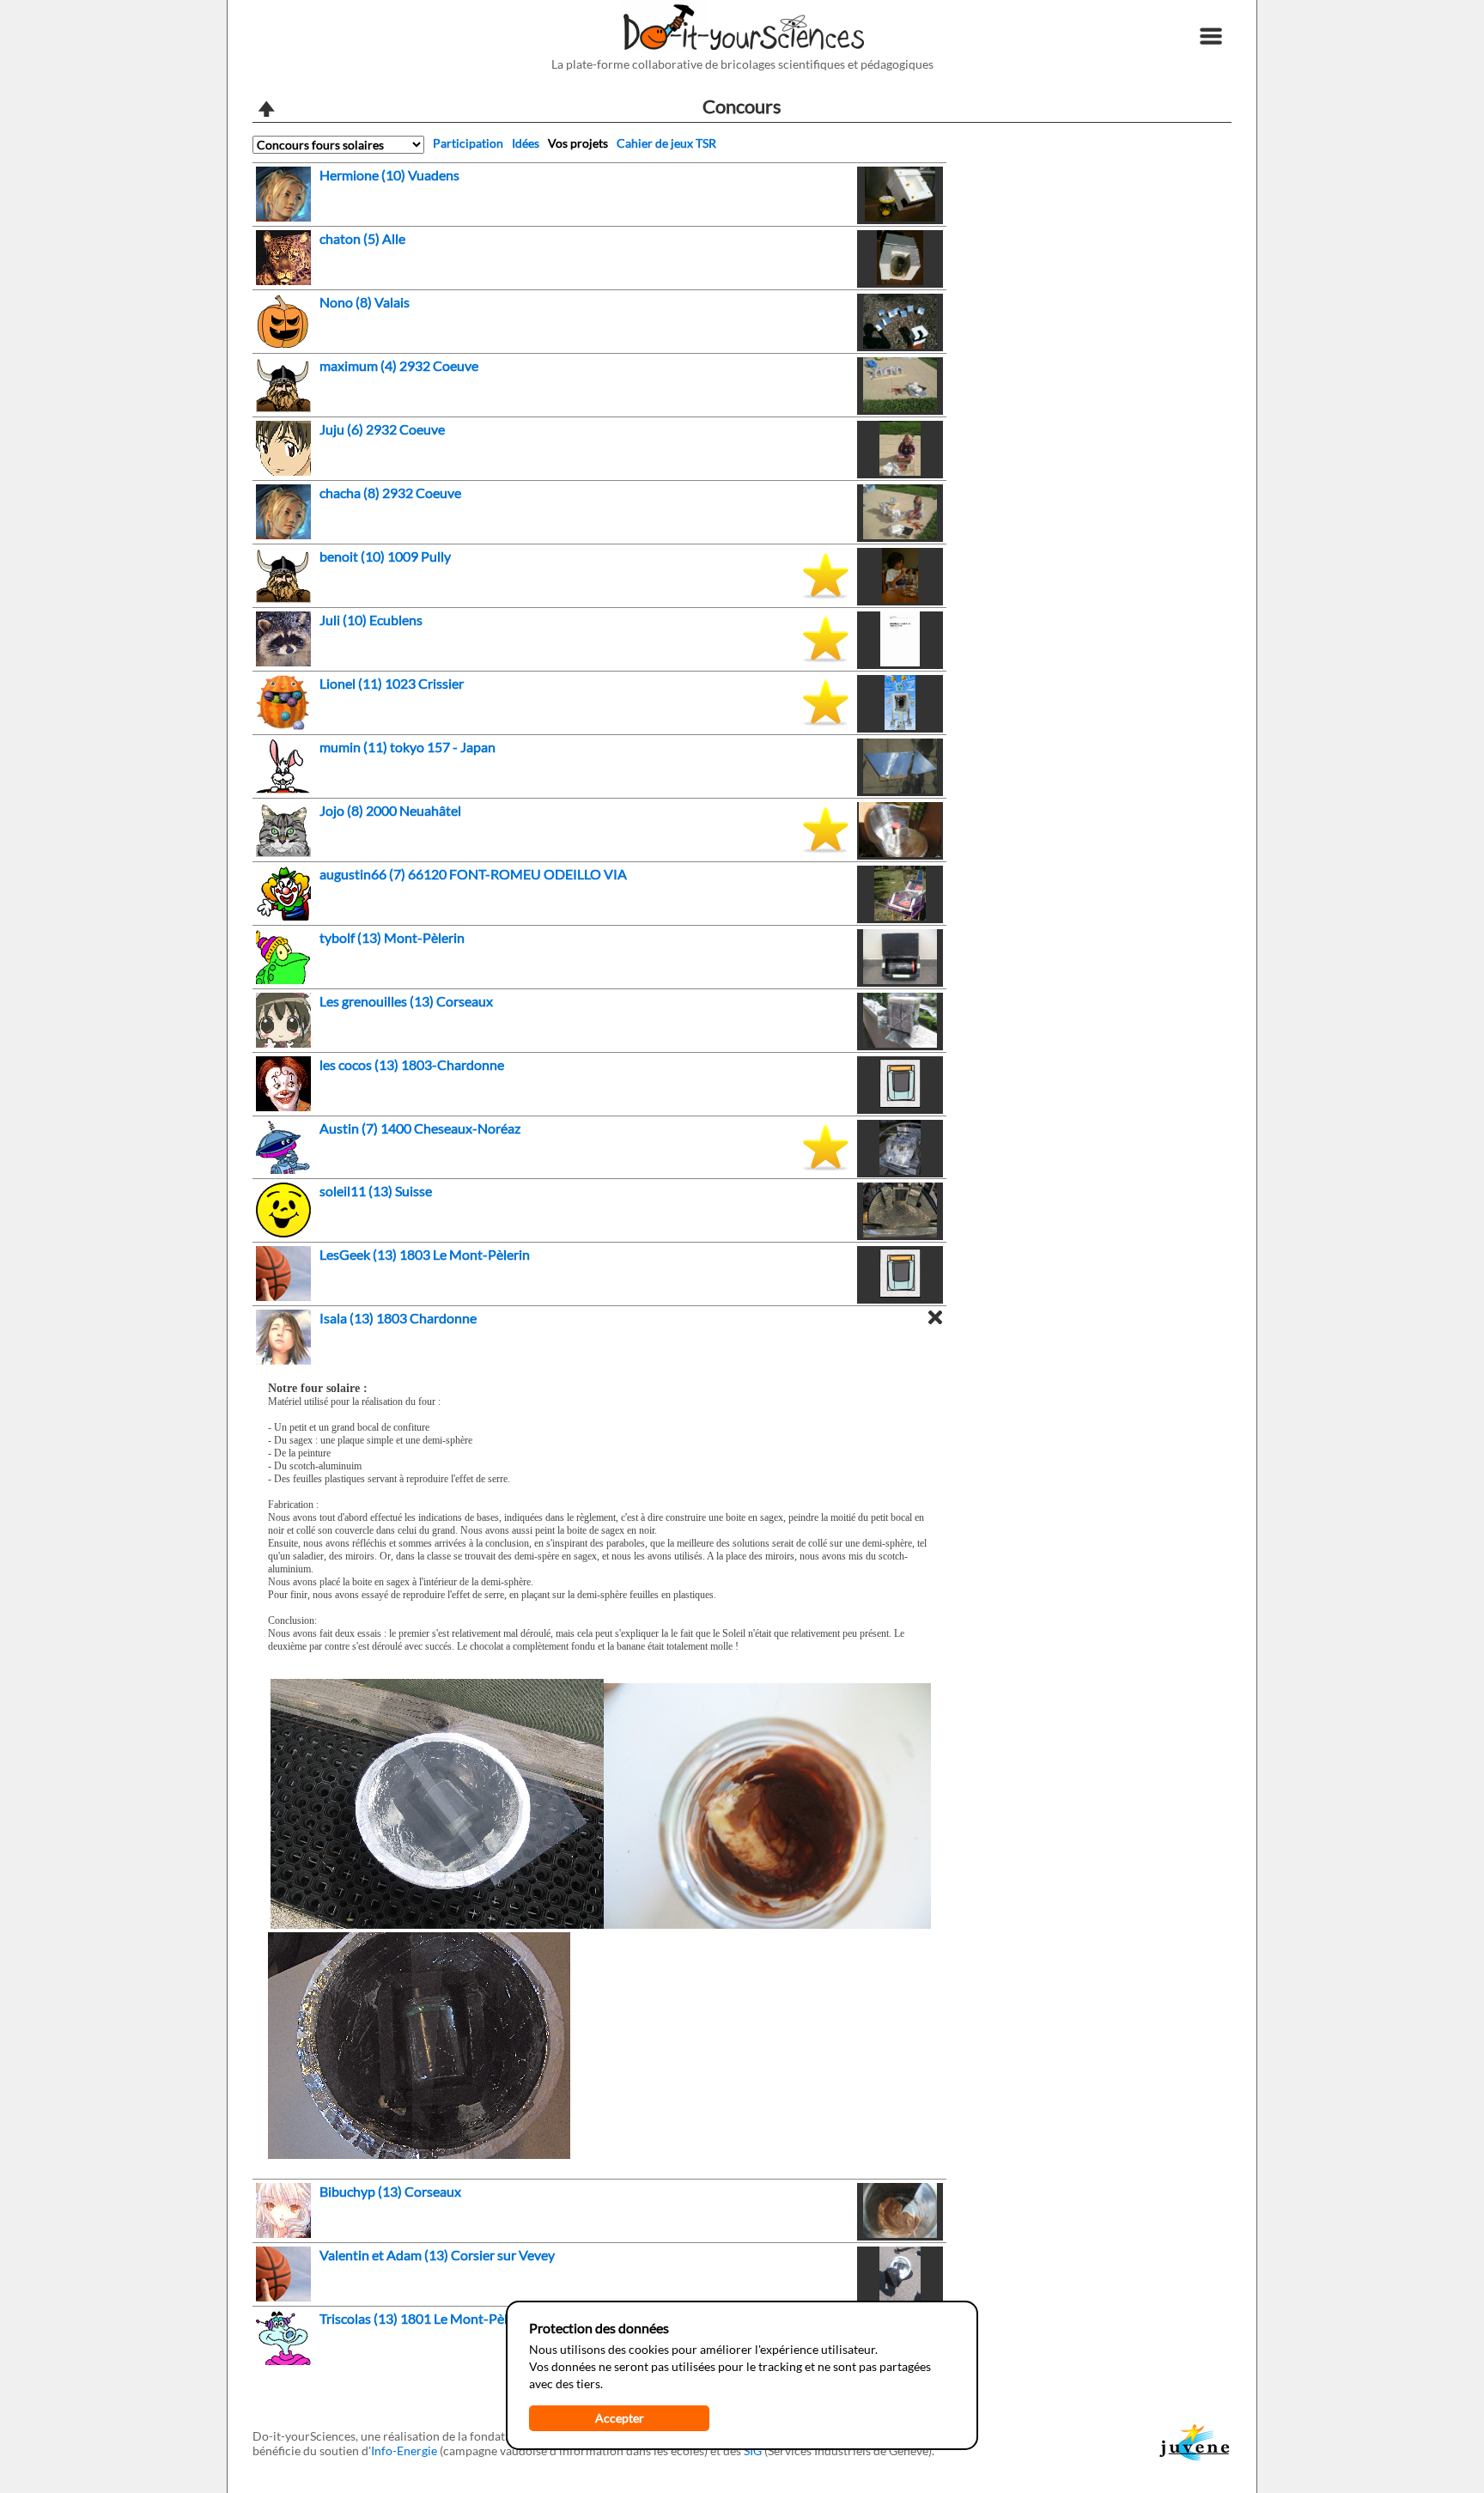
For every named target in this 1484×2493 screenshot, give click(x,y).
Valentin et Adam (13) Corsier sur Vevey (437, 2255)
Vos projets (578, 143)
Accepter (620, 2418)
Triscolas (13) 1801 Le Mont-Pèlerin (425, 2318)
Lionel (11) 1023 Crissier (392, 683)
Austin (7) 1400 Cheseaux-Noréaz (420, 1128)
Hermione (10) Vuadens (389, 175)
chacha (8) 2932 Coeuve (390, 493)
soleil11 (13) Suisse (376, 1191)
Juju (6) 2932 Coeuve (382, 429)
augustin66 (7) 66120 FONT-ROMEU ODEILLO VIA (473, 874)
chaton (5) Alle (362, 238)
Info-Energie (404, 2450)
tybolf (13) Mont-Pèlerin (392, 937)
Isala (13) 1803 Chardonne (398, 1318)
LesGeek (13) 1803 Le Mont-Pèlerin (425, 1254)
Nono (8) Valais (365, 302)
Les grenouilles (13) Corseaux (406, 1001)
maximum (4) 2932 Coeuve (399, 365)
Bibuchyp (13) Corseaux (390, 2191)
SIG (753, 2450)
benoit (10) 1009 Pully (385, 556)
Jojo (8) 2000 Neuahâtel (390, 810)
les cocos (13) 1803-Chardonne (412, 1064)
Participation (468, 143)
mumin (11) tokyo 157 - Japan (407, 747)
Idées (526, 143)
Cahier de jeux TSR (666, 143)
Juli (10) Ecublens (371, 620)
